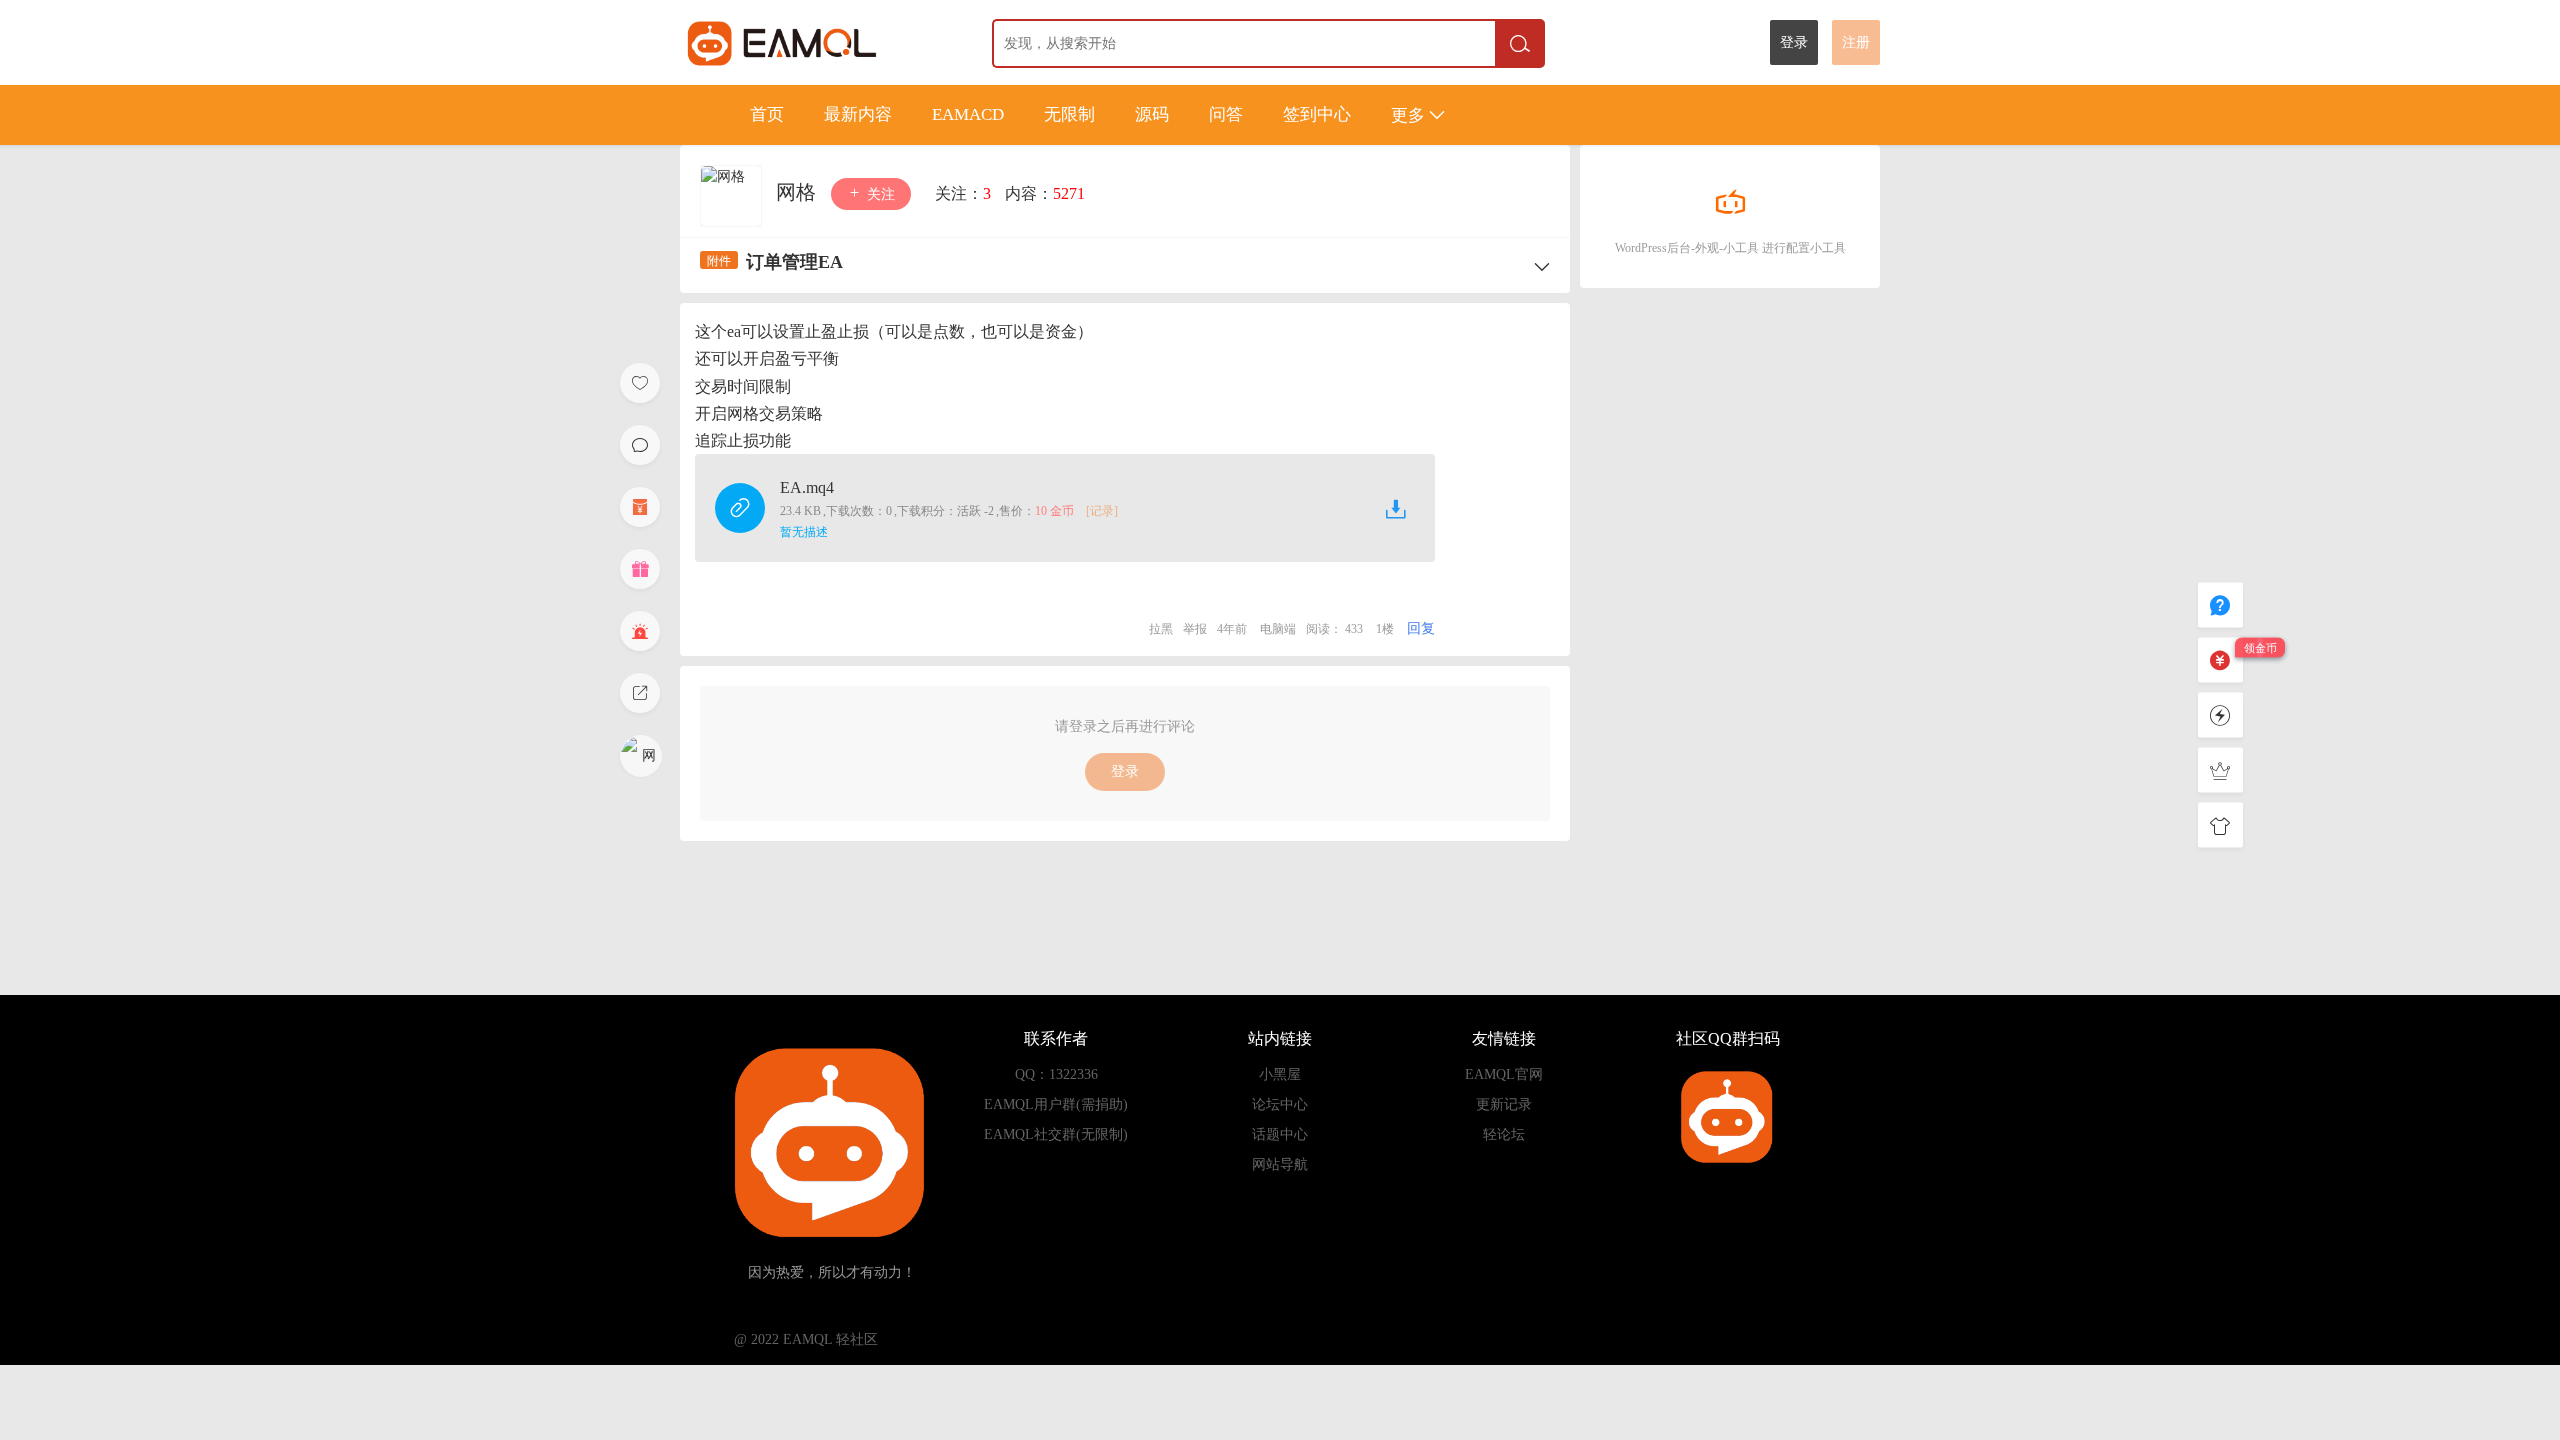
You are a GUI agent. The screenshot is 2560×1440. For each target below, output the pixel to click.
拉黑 (1161, 629)
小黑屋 (1280, 1074)
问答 (1226, 114)
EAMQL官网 (1504, 1074)
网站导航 (1280, 1164)
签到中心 (1317, 114)
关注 (879, 194)
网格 (798, 192)
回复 (1421, 628)
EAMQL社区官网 (818, 42)
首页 (767, 114)
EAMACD (968, 114)
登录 (1794, 42)
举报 (1195, 629)
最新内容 (858, 114)
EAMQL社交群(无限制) (1056, 1134)
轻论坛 (1504, 1134)
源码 (1152, 114)
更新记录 (1504, 1104)
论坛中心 (1280, 1104)
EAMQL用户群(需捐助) (1056, 1104)
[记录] (1102, 511)
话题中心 (1280, 1134)
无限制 (1069, 114)
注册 (1856, 42)
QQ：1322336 (1056, 1074)
